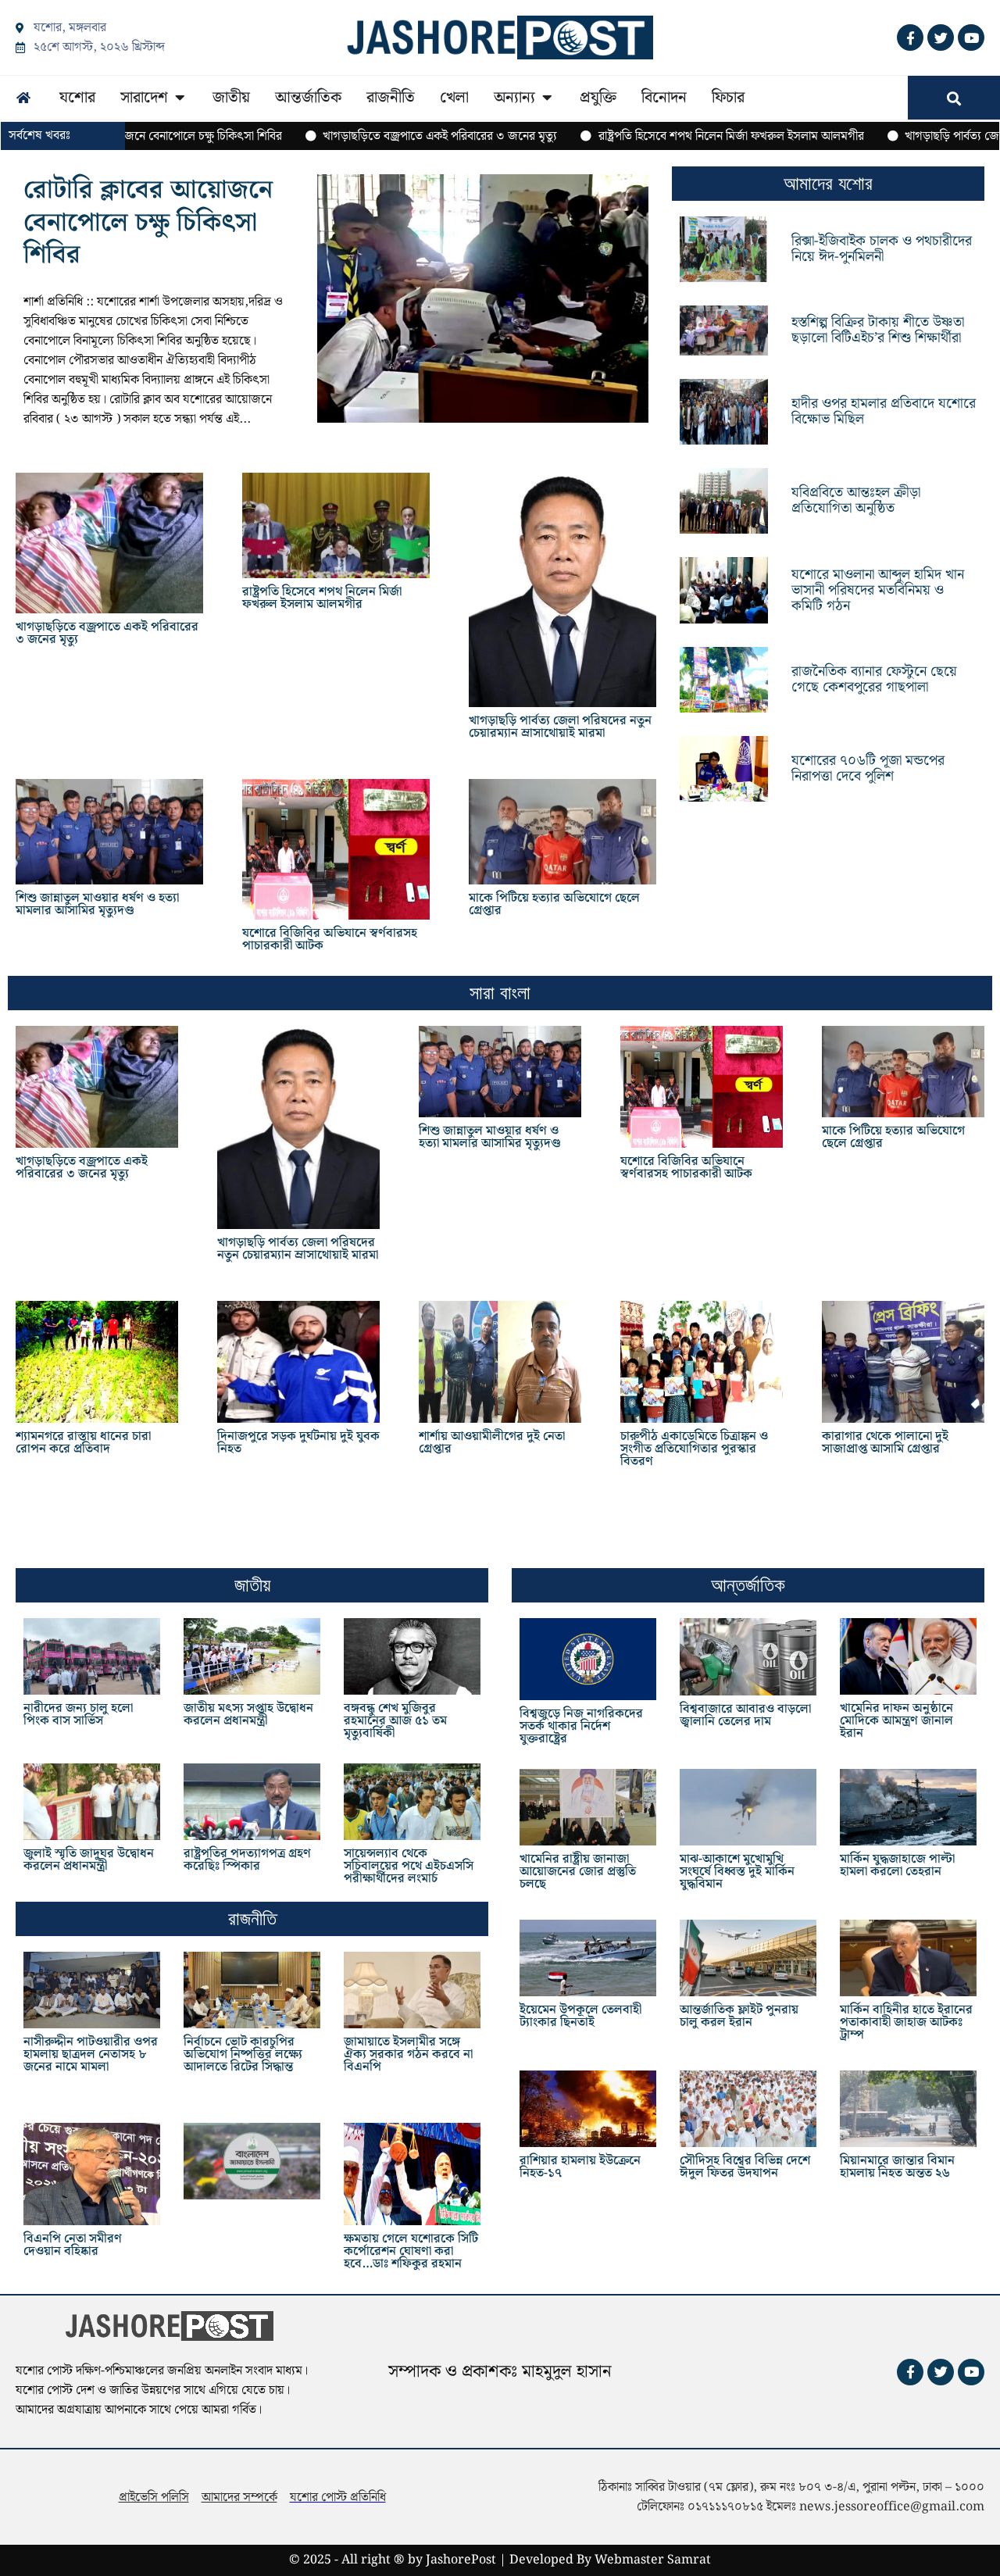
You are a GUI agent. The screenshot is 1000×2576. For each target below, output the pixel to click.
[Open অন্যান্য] (547, 98)
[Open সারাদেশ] (180, 98)
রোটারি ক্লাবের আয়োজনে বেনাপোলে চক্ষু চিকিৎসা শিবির (148, 223)
